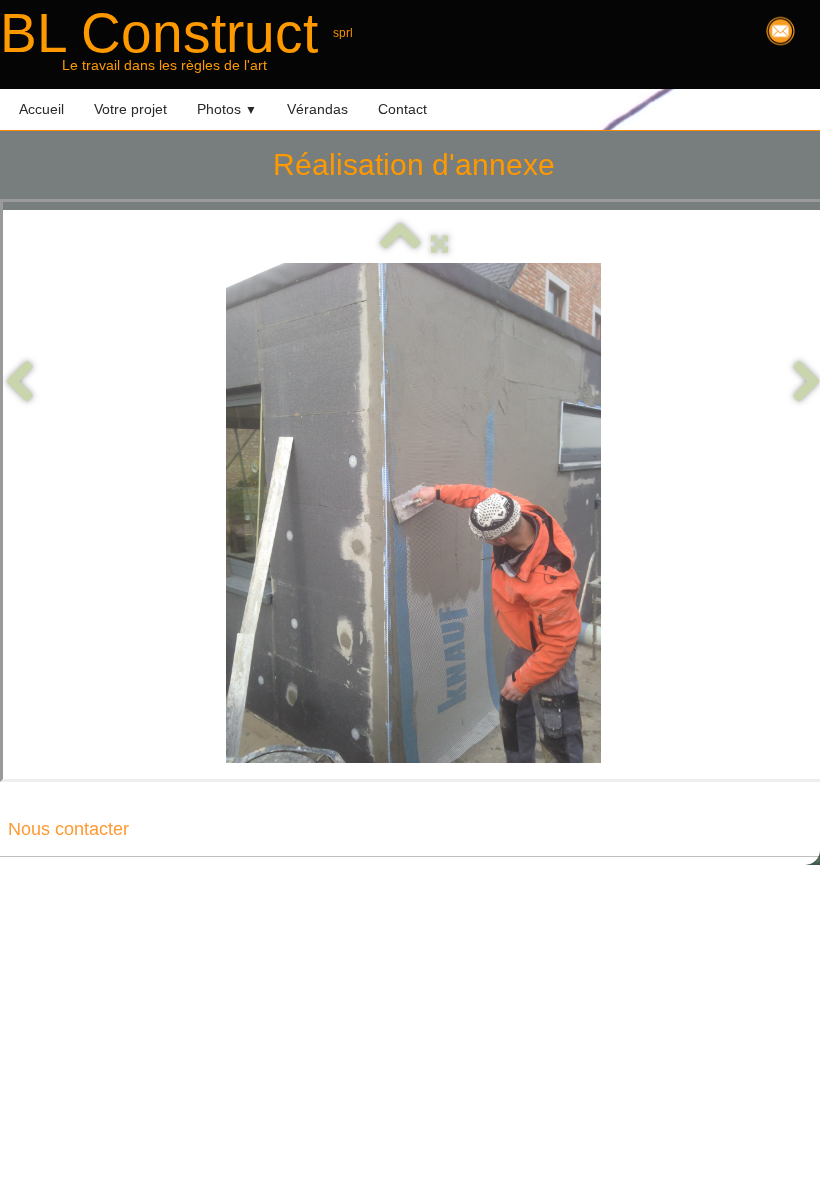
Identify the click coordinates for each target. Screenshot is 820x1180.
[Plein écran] (439, 243)
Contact (402, 109)
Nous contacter (68, 829)
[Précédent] (19, 382)
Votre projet (130, 109)
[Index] (400, 243)
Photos (227, 109)
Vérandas (317, 109)
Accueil (41, 109)
